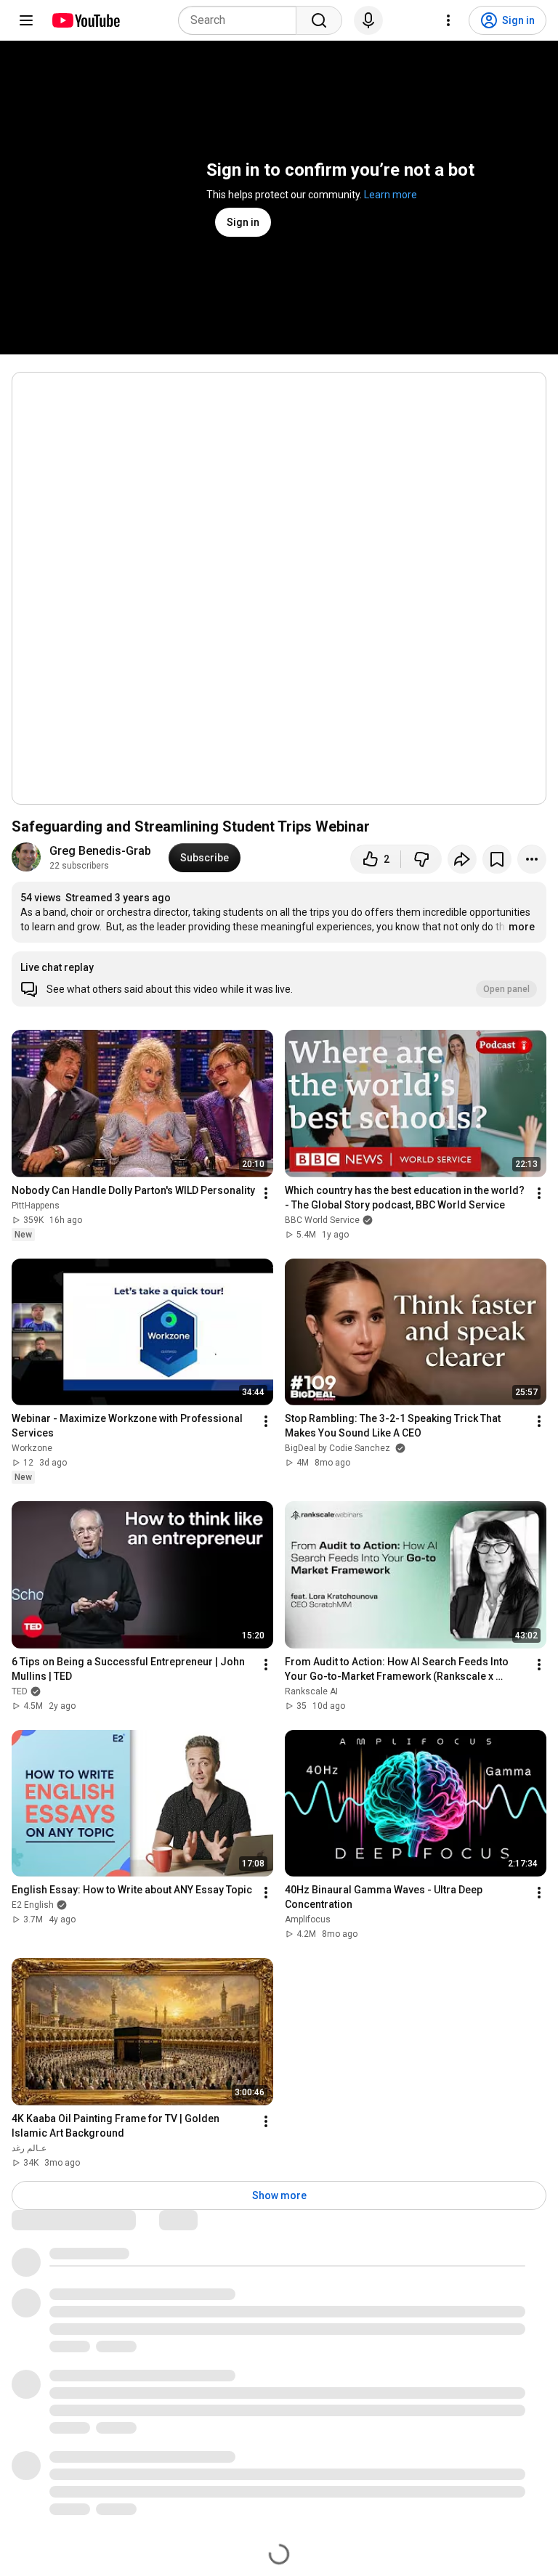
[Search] (319, 20)
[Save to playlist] (497, 859)
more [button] (522, 927)
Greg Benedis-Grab (100, 851)
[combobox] (242, 20)
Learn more (391, 195)
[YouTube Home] (85, 20)
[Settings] (448, 20)
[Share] (462, 859)
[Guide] (26, 20)
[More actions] (532, 859)
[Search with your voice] (368, 20)
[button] (279, 979)
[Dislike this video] (421, 859)
